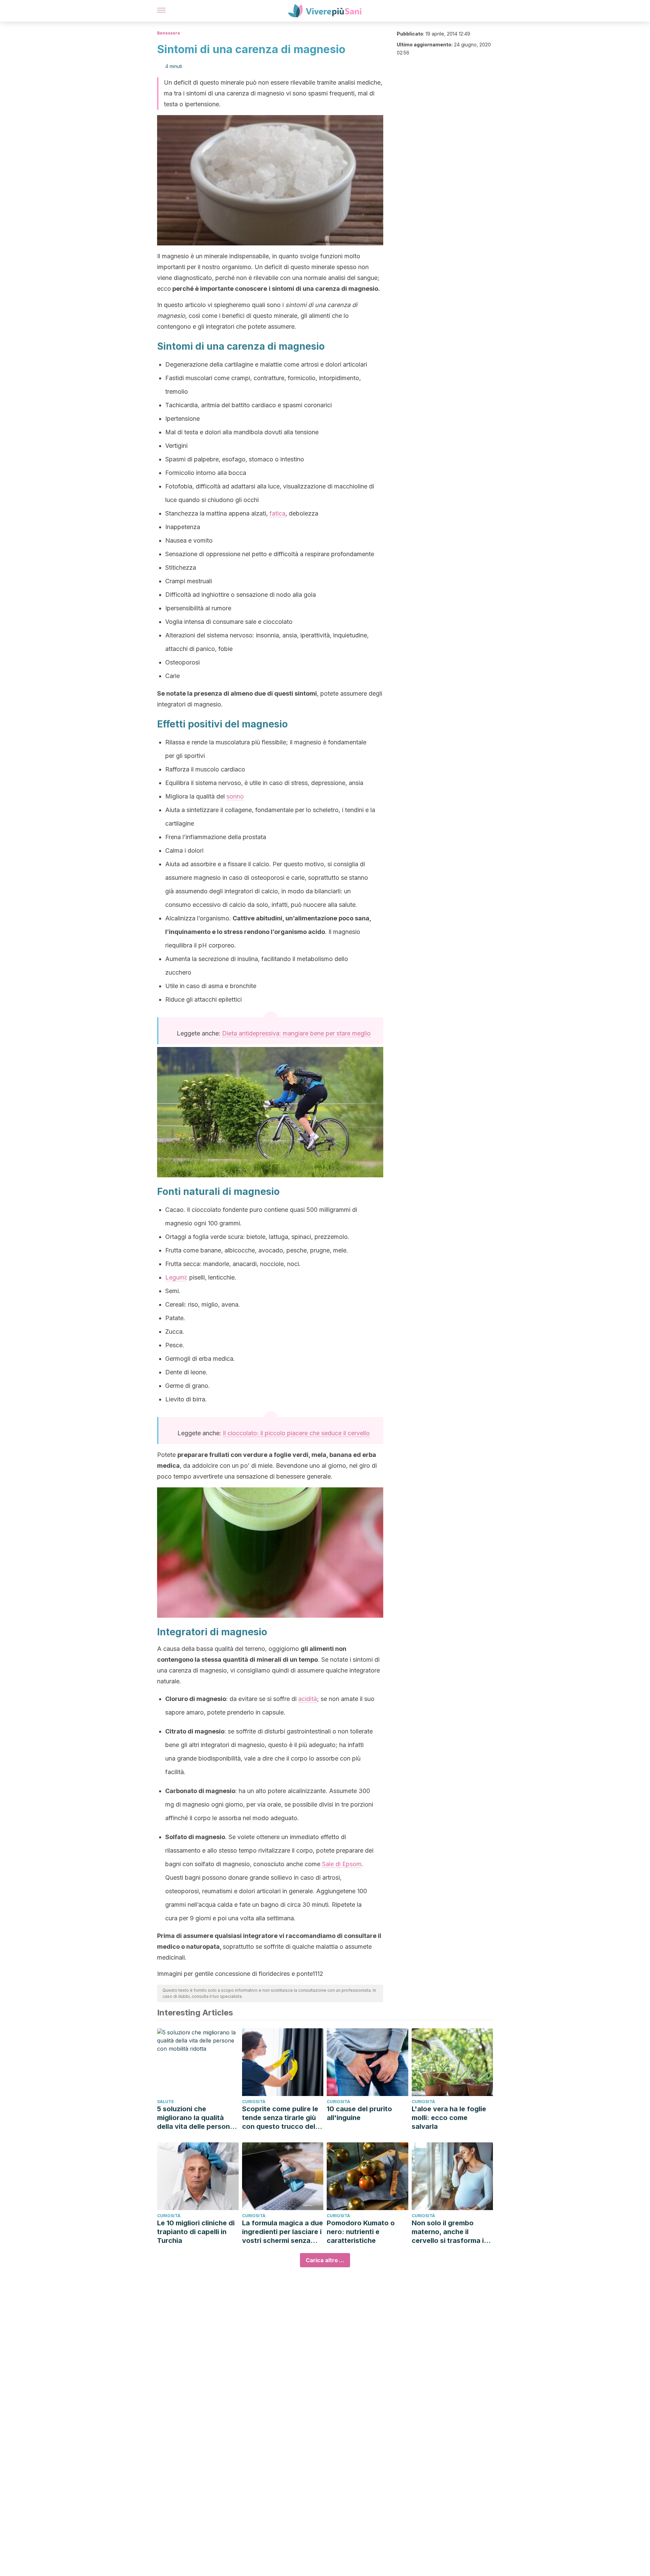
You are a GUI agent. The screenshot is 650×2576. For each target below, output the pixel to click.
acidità (308, 1699)
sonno (235, 796)
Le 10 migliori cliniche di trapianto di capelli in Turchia (196, 2232)
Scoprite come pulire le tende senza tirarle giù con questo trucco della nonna (281, 2118)
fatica (277, 513)
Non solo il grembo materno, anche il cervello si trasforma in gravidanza (450, 2232)
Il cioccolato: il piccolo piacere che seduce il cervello (296, 1433)
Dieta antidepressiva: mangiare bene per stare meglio (296, 1033)
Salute (166, 2102)
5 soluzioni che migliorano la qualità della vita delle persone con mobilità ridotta (196, 2118)
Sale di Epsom (342, 1864)
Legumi (176, 1277)
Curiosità (254, 2102)
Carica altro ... (325, 2260)
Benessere (169, 33)
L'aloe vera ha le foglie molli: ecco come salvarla (449, 2118)
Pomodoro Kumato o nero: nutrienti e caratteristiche (361, 2232)
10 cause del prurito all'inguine (359, 2113)
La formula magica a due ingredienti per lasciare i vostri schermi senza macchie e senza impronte (283, 2232)
